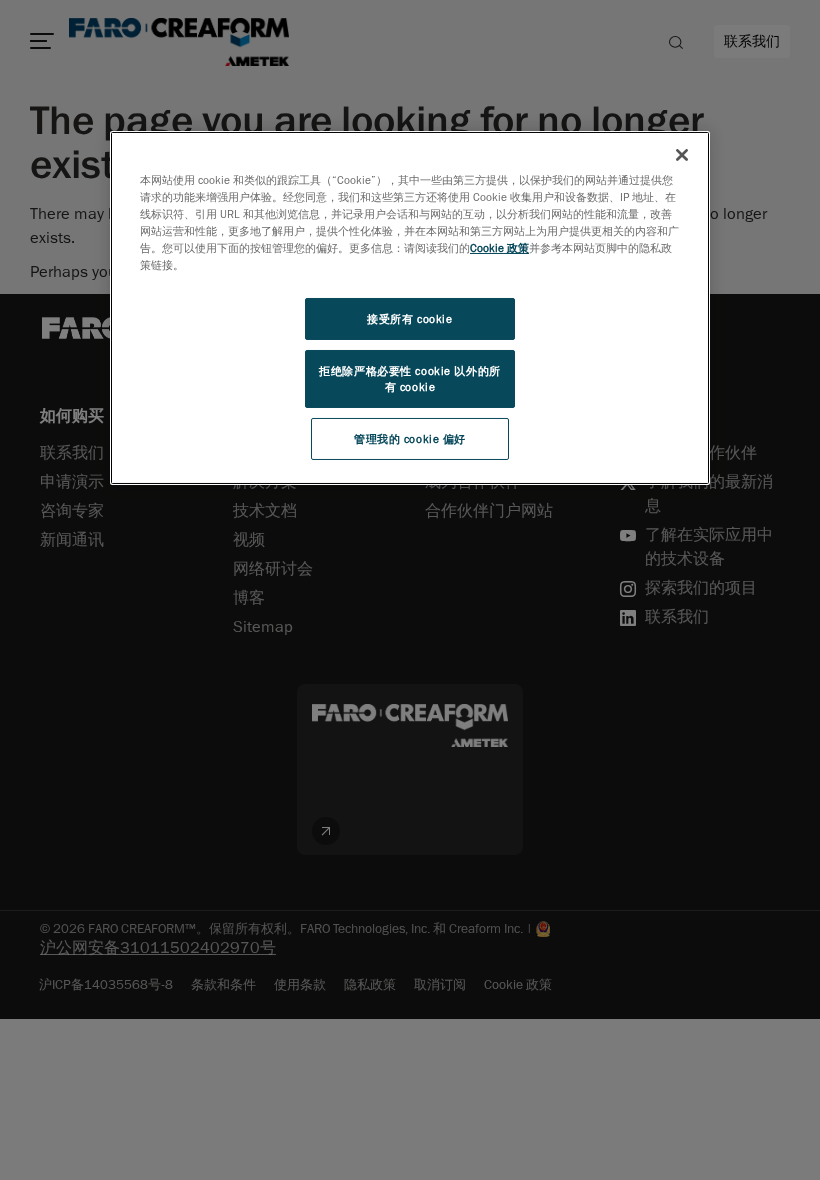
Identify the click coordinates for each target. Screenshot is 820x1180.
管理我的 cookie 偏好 (410, 438)
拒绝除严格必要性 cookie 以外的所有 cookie (409, 378)
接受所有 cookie (409, 318)
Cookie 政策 (499, 247)
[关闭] (682, 155)
